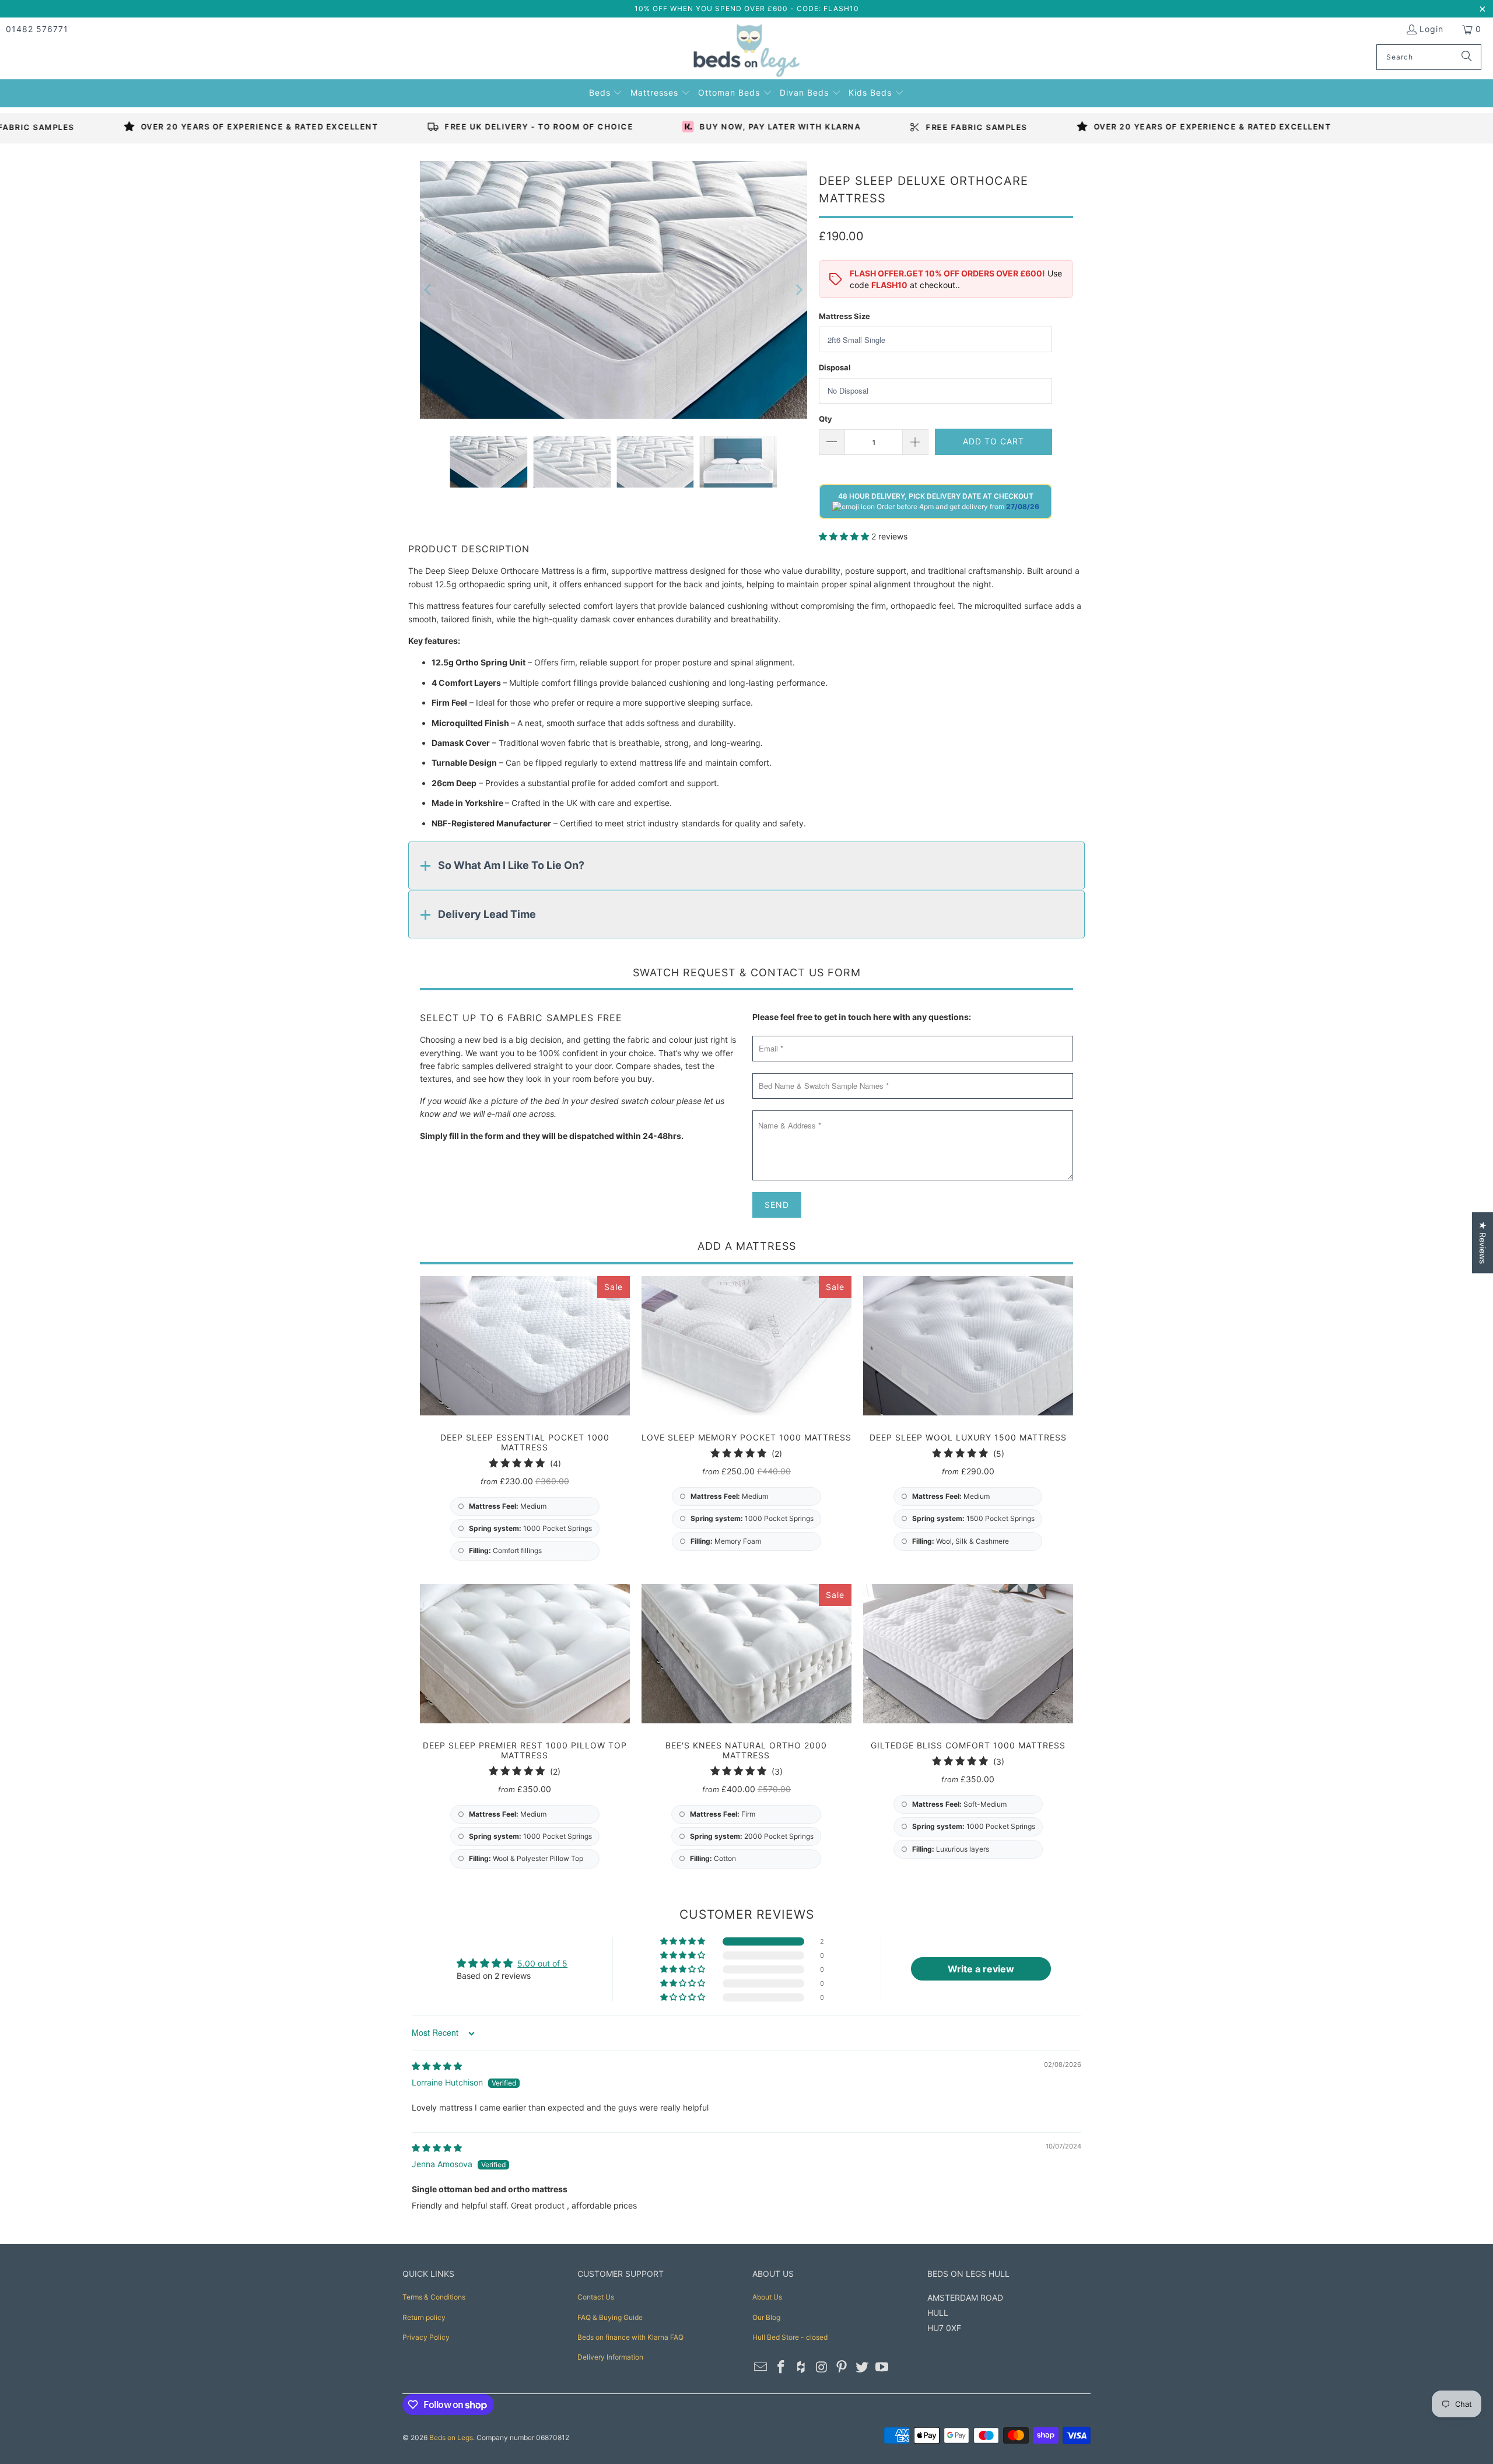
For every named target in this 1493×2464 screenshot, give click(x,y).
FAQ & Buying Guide (610, 2317)
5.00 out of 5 (542, 1963)
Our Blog (766, 2317)
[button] (606, 91)
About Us (767, 2297)
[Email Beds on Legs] (761, 2367)
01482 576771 (37, 29)
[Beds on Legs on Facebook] (781, 2367)
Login (1431, 29)
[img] (437, 2066)
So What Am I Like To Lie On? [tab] (511, 865)
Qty (826, 419)
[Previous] (429, 290)
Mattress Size (844, 316)
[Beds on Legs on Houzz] (801, 2367)
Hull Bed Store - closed (790, 2337)
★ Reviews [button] (1483, 1242)
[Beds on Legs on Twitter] (862, 2367)
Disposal (835, 367)
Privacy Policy (426, 2337)
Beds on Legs (451, 2437)
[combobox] (1429, 57)
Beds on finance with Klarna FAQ (630, 2337)
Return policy (424, 2317)
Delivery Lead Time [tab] (487, 914)
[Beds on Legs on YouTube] (882, 2367)
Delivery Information (610, 2357)
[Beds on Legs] (747, 51)
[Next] (798, 290)
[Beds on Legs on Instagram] (822, 2367)
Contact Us (596, 2297)
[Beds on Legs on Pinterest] (842, 2367)
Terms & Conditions (434, 2297)
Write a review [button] (981, 1969)
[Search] (1467, 57)
